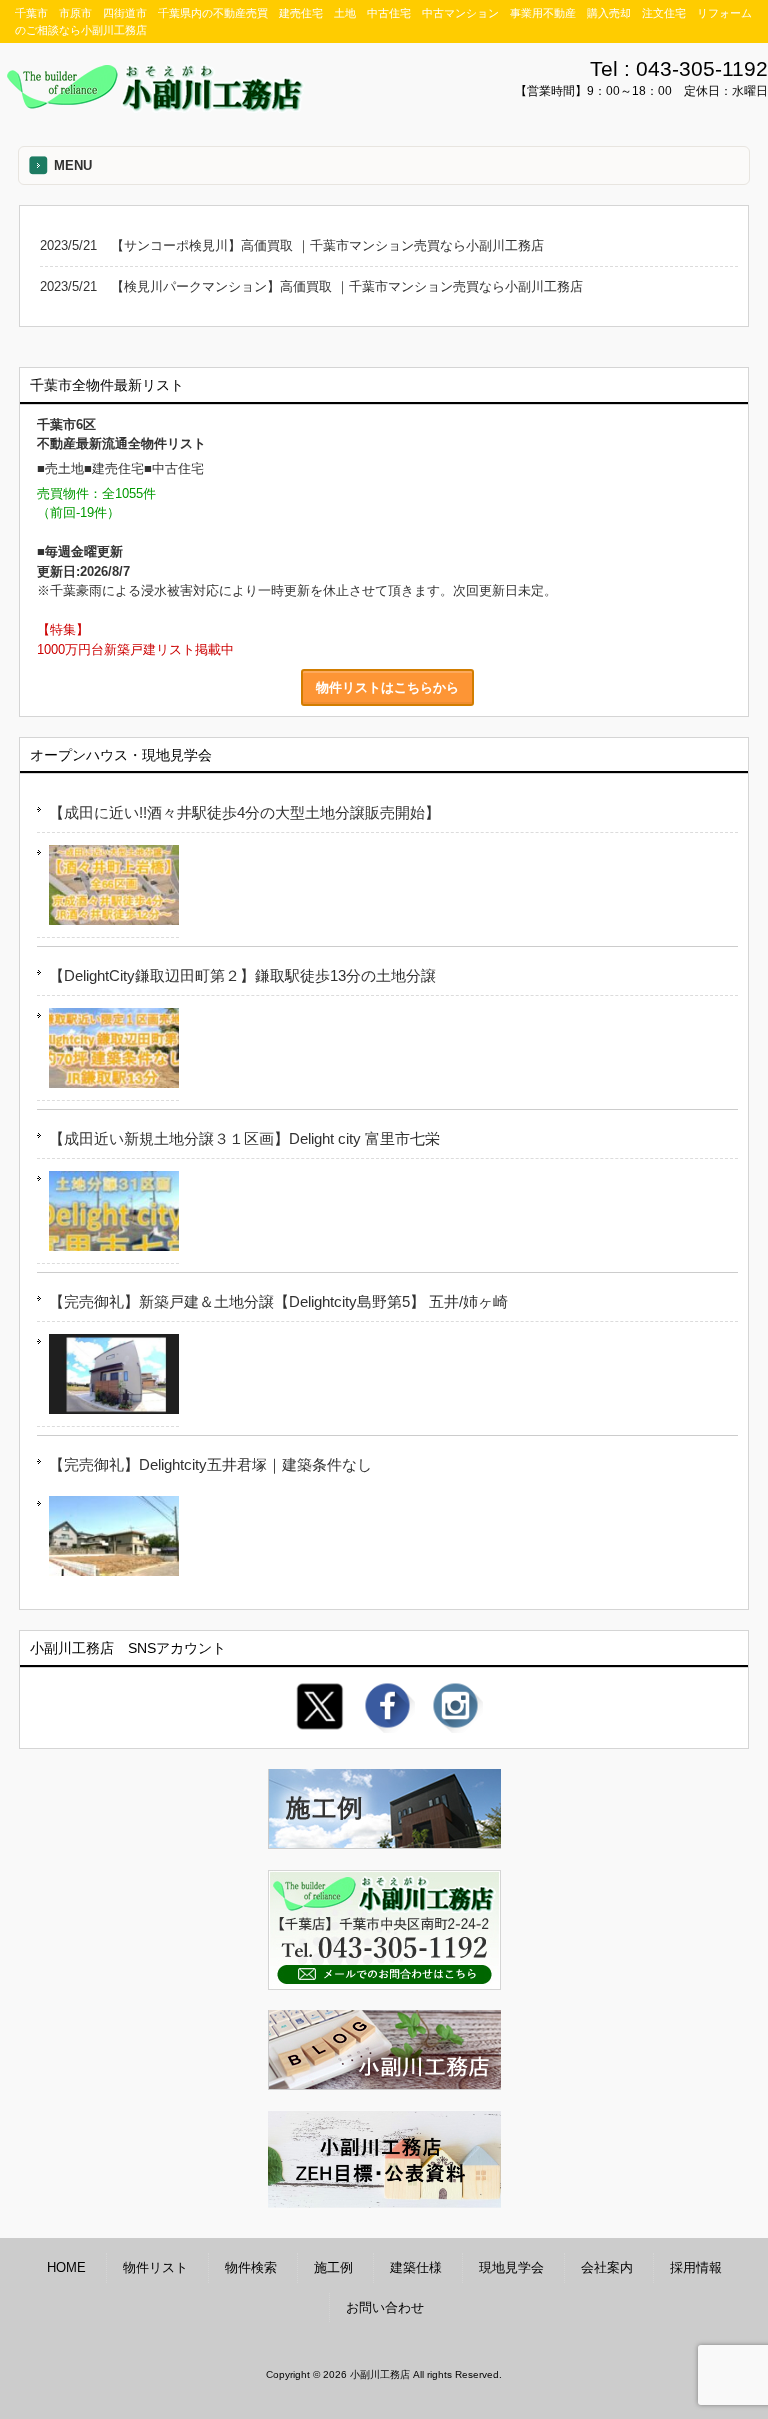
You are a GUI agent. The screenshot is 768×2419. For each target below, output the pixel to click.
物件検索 (251, 2267)
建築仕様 (416, 2267)
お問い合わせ (385, 2307)
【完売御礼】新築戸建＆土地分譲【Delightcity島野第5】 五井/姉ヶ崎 (278, 1301)
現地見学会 (511, 2267)
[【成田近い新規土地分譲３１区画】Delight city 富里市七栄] (108, 1214)
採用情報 (696, 2267)
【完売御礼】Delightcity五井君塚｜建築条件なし (210, 1464)
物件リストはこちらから (387, 687)
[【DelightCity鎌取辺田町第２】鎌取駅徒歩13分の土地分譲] (108, 1051)
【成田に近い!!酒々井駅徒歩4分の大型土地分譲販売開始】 (244, 812)
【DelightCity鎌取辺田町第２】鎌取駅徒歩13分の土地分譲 (242, 975)
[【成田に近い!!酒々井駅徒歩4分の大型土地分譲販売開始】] (108, 888)
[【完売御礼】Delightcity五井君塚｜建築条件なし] (108, 1539)
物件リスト (155, 2267)
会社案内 (607, 2267)
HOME (66, 2267)
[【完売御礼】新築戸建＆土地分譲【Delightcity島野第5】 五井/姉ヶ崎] (108, 1377)
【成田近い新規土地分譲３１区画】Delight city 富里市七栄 (244, 1138)
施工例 (333, 2267)
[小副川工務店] (155, 105)
